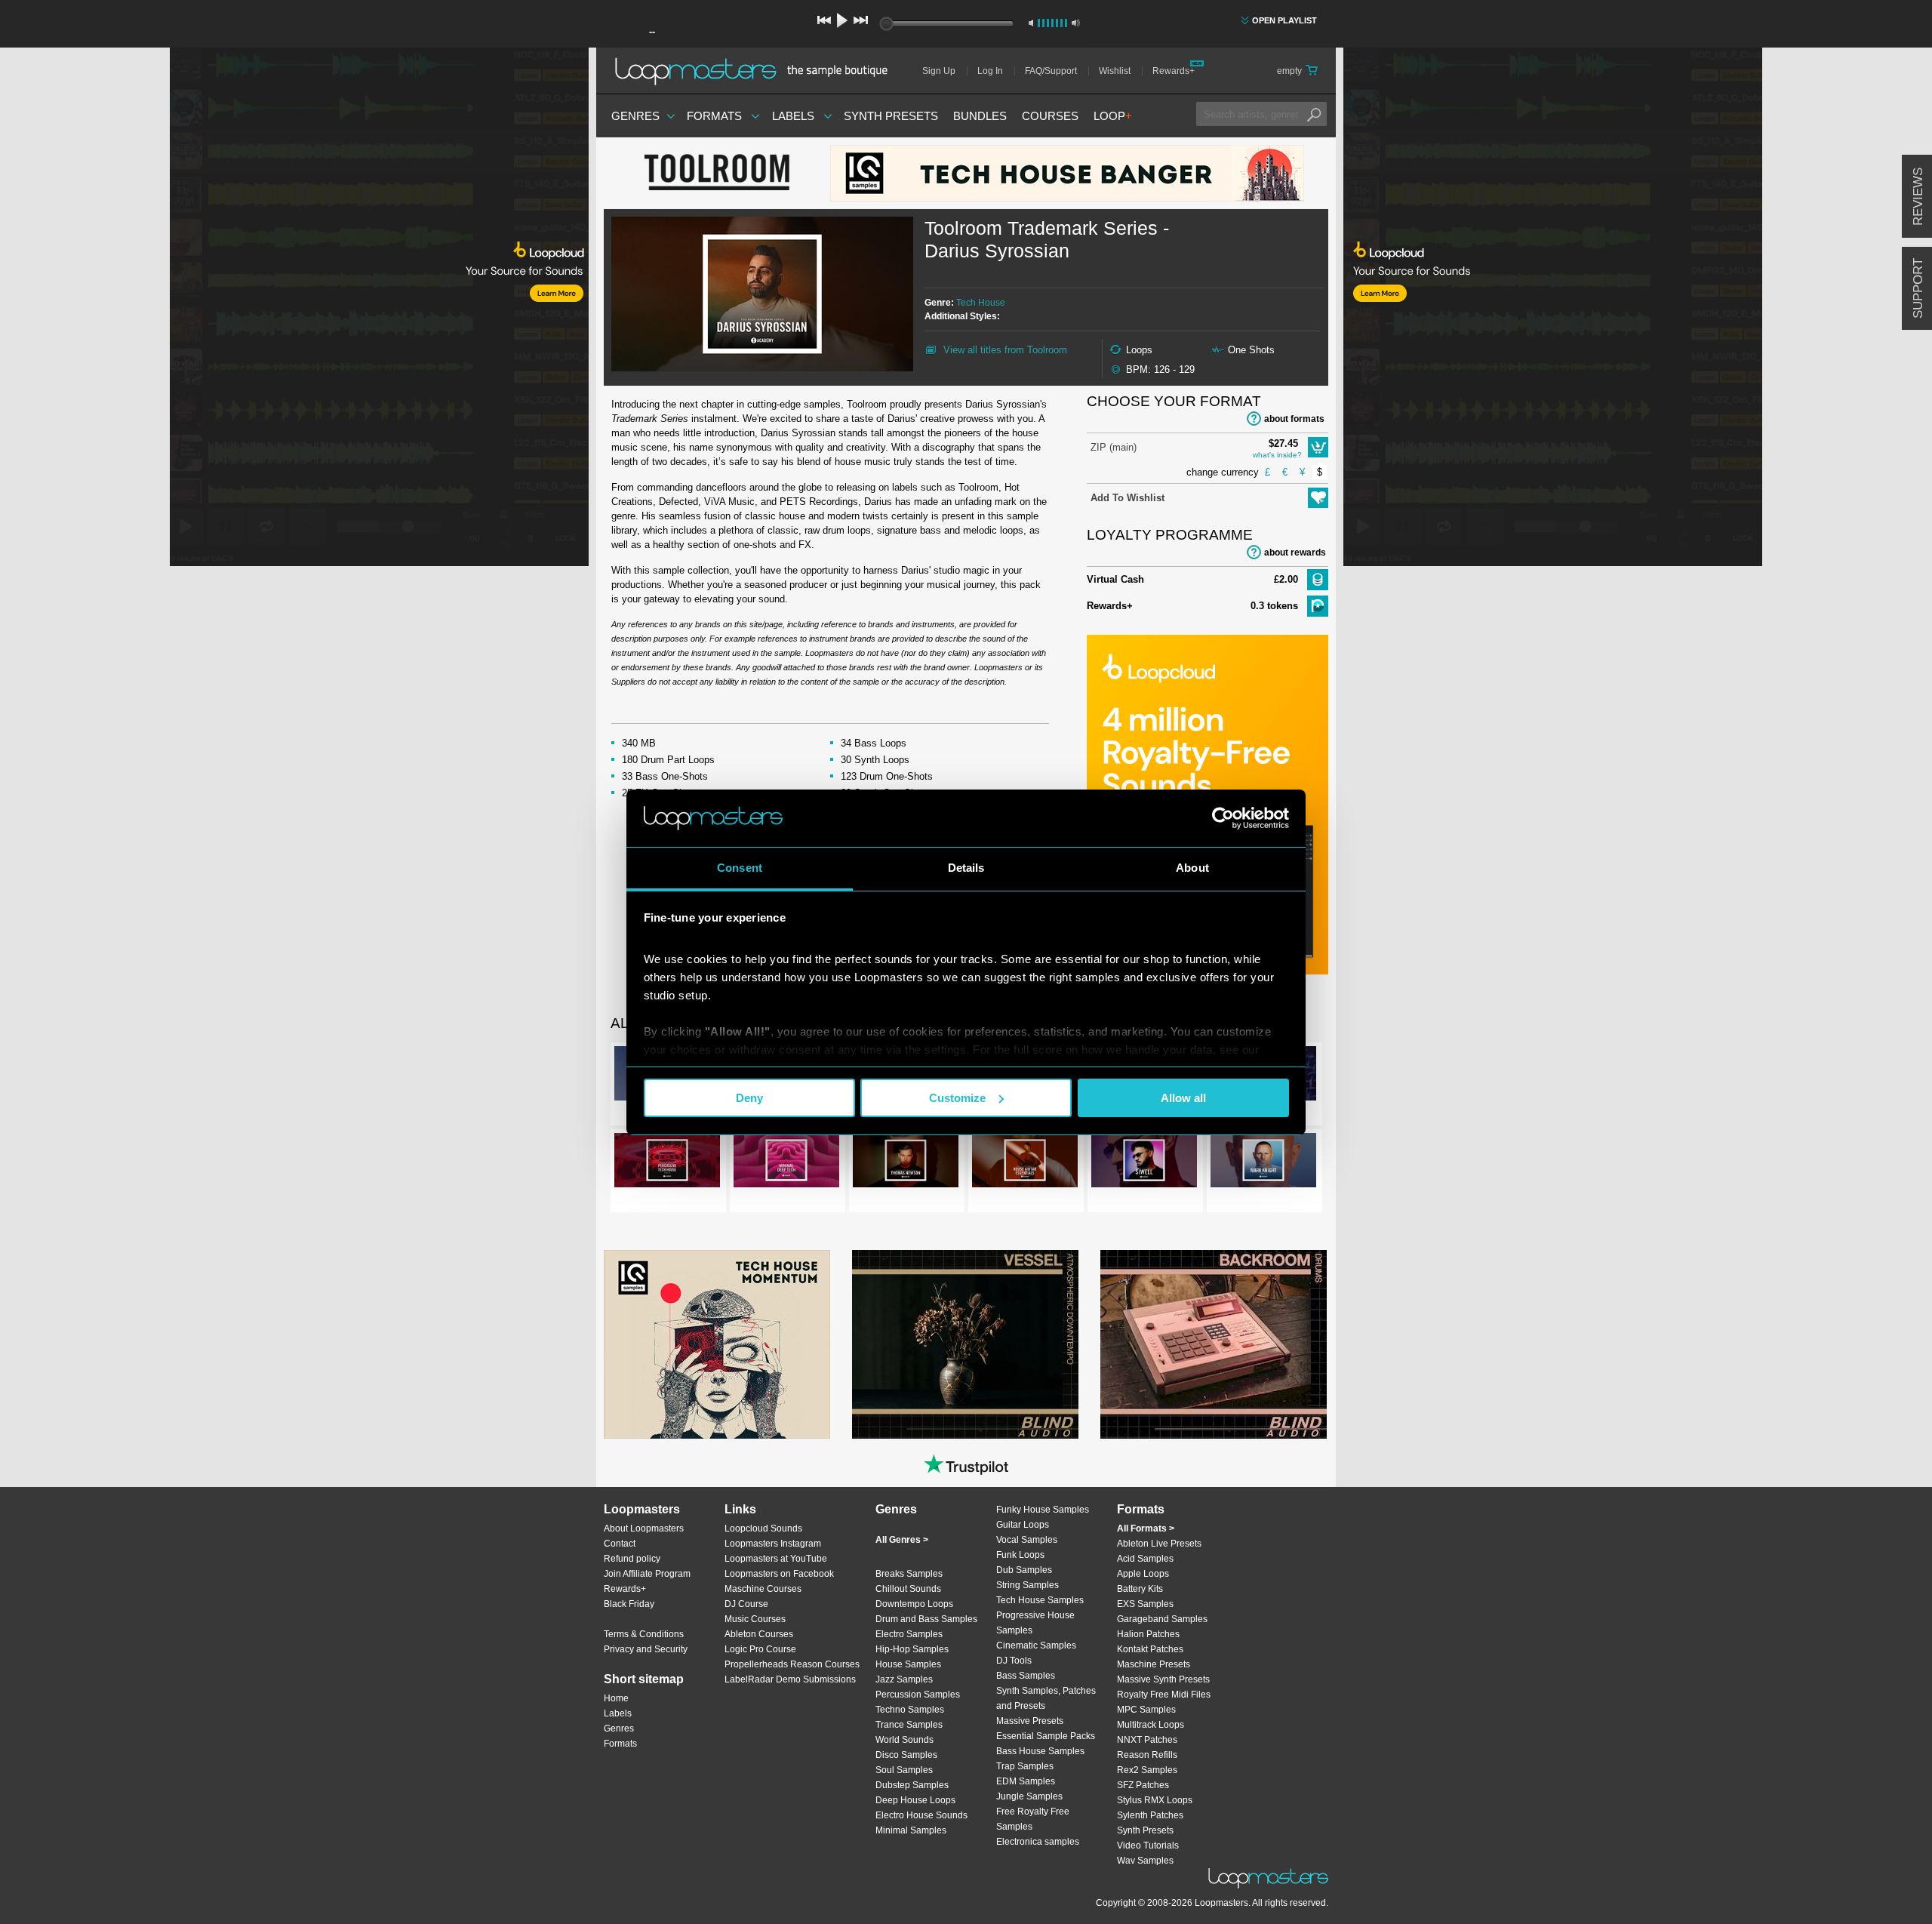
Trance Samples (909, 1725)
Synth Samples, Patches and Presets (1046, 1698)
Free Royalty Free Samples (1033, 1819)
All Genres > (902, 1540)
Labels (793, 116)
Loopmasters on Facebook (779, 1574)
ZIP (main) (1114, 447)
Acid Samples (1145, 1559)
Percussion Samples (918, 1695)
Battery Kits (1140, 1589)
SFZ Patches (1143, 1785)
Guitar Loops (1023, 1525)
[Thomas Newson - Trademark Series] (906, 1163)
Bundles (980, 116)
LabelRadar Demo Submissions (790, 1679)
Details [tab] (966, 868)
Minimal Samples (911, 1830)
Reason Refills (1147, 1755)
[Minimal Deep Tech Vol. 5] (786, 1163)
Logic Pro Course (760, 1649)
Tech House (981, 303)
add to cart (1318, 447)
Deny (749, 1098)
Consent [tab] (740, 868)
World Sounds (904, 1740)
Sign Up (939, 71)
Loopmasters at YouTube (776, 1559)
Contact (620, 1544)
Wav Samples (1145, 1861)
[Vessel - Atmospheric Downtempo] (965, 1344)
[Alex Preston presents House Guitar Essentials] (1025, 1163)
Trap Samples (1025, 1766)
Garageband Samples (1162, 1619)
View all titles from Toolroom (1005, 350)
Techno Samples (910, 1710)
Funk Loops (1020, 1555)
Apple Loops (1143, 1574)
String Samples (1028, 1585)
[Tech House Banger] (1067, 173)
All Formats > (1146, 1528)
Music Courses (755, 1619)
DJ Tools (1014, 1661)
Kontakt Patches (1150, 1649)
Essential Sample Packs (1046, 1736)
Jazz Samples (904, 1679)
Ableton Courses (759, 1634)
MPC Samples (1146, 1710)
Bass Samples (1026, 1676)
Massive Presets (1030, 1721)
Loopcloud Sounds (763, 1528)
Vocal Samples (1027, 1540)
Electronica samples (1038, 1842)
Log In (990, 71)
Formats (714, 116)
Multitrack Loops (1151, 1725)
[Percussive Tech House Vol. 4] (667, 1163)
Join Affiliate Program (647, 1574)
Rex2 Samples (1147, 1770)
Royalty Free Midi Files (1164, 1695)
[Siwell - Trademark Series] (1144, 1163)
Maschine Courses (763, 1589)
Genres (635, 116)
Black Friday (629, 1604)
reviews (1918, 197)
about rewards (1295, 553)
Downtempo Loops (914, 1604)
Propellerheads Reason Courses (792, 1664)
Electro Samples (909, 1634)
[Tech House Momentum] (717, 1344)
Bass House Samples (1040, 1751)
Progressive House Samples (1035, 1623)
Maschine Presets (1154, 1664)
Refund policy (632, 1559)
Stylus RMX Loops (1155, 1800)
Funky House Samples (1043, 1510)
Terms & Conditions (644, 1634)
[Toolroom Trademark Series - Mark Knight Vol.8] (1263, 1163)
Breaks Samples (909, 1574)
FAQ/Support (1051, 71)
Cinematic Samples (1036, 1645)
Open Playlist (1284, 20)
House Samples (908, 1664)
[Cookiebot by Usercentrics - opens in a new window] (1223, 818)
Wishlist (1115, 71)
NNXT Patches (1147, 1740)
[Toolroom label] (717, 174)
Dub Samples (1024, 1570)
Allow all (1183, 1098)
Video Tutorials (1148, 1846)
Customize (957, 1098)
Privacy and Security (646, 1649)
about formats (1294, 419)
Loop (1113, 116)
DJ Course (746, 1604)
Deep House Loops (915, 1800)
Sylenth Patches (1150, 1815)
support (1918, 288)
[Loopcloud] (294, 309)
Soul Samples (904, 1770)
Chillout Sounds (908, 1589)
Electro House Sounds (921, 1815)
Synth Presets (891, 116)
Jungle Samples (1029, 1796)
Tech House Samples (1040, 1600)
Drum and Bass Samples (926, 1619)
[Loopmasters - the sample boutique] (757, 71)
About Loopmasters (644, 1528)
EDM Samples (1026, 1781)
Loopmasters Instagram (773, 1544)
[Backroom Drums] (1214, 1344)
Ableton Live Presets (1159, 1544)
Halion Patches (1148, 1634)
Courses (1050, 116)
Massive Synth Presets (1163, 1679)
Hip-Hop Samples (912, 1649)
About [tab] (1192, 868)
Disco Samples (906, 1755)
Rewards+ (1174, 71)
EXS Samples (1145, 1604)
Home (616, 1698)
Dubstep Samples (912, 1785)
